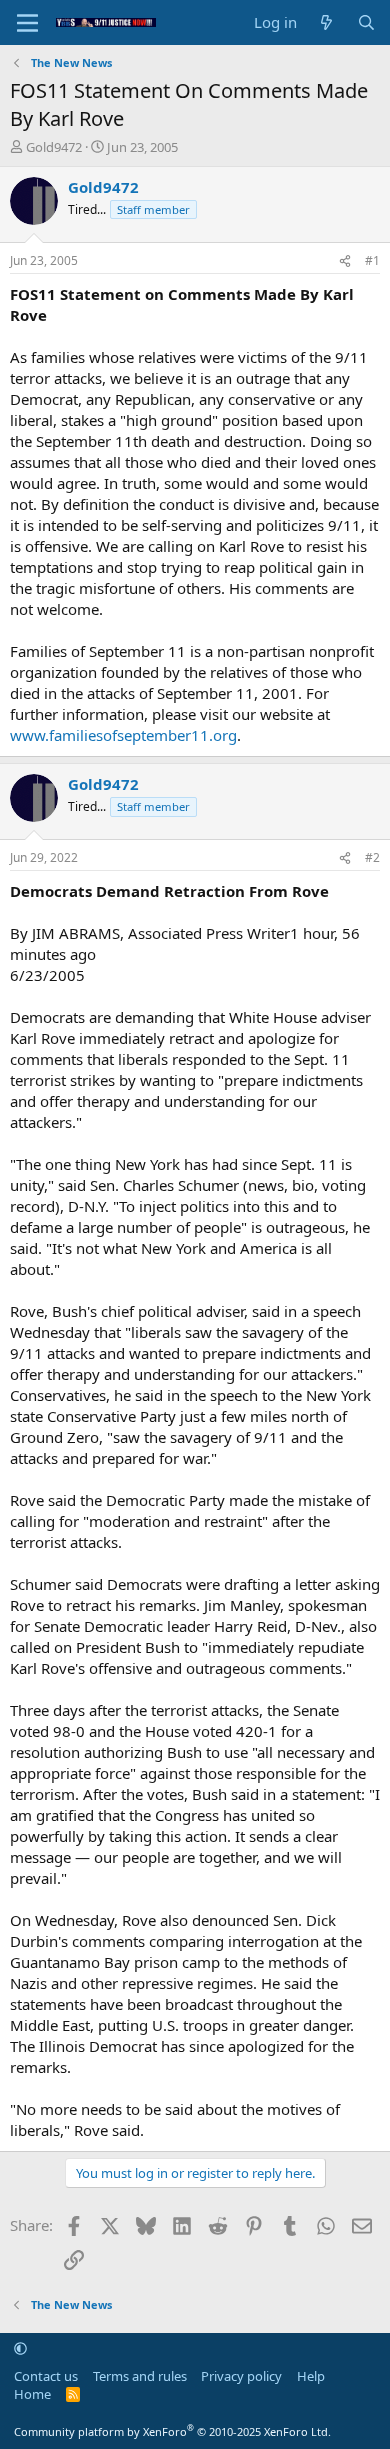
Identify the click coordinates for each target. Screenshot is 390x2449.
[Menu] (27, 23)
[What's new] (326, 22)
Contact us (46, 2376)
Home (32, 2394)
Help (311, 2376)
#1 (372, 260)
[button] (20, 2348)
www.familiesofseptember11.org (123, 735)
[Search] (366, 22)
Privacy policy (241, 2376)
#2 (372, 857)
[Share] (345, 261)
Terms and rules (140, 2376)
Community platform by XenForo (172, 2431)
